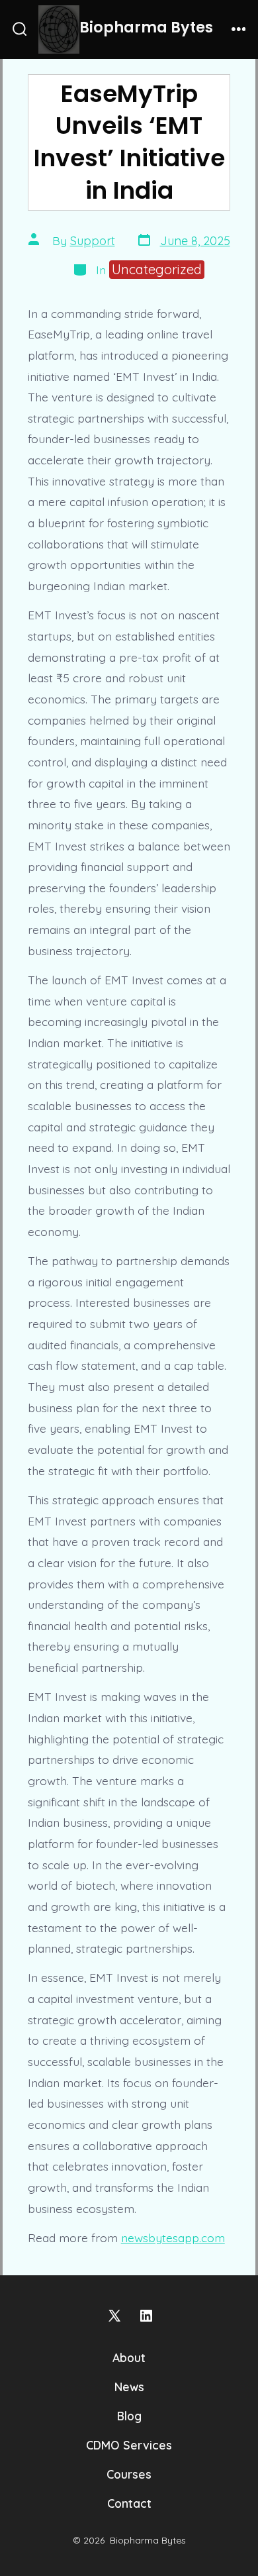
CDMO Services (129, 2445)
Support (93, 241)
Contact (129, 2503)
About (129, 2357)
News (129, 2387)
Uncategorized (157, 269)
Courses (129, 2474)
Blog (129, 2416)
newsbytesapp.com (173, 2238)
